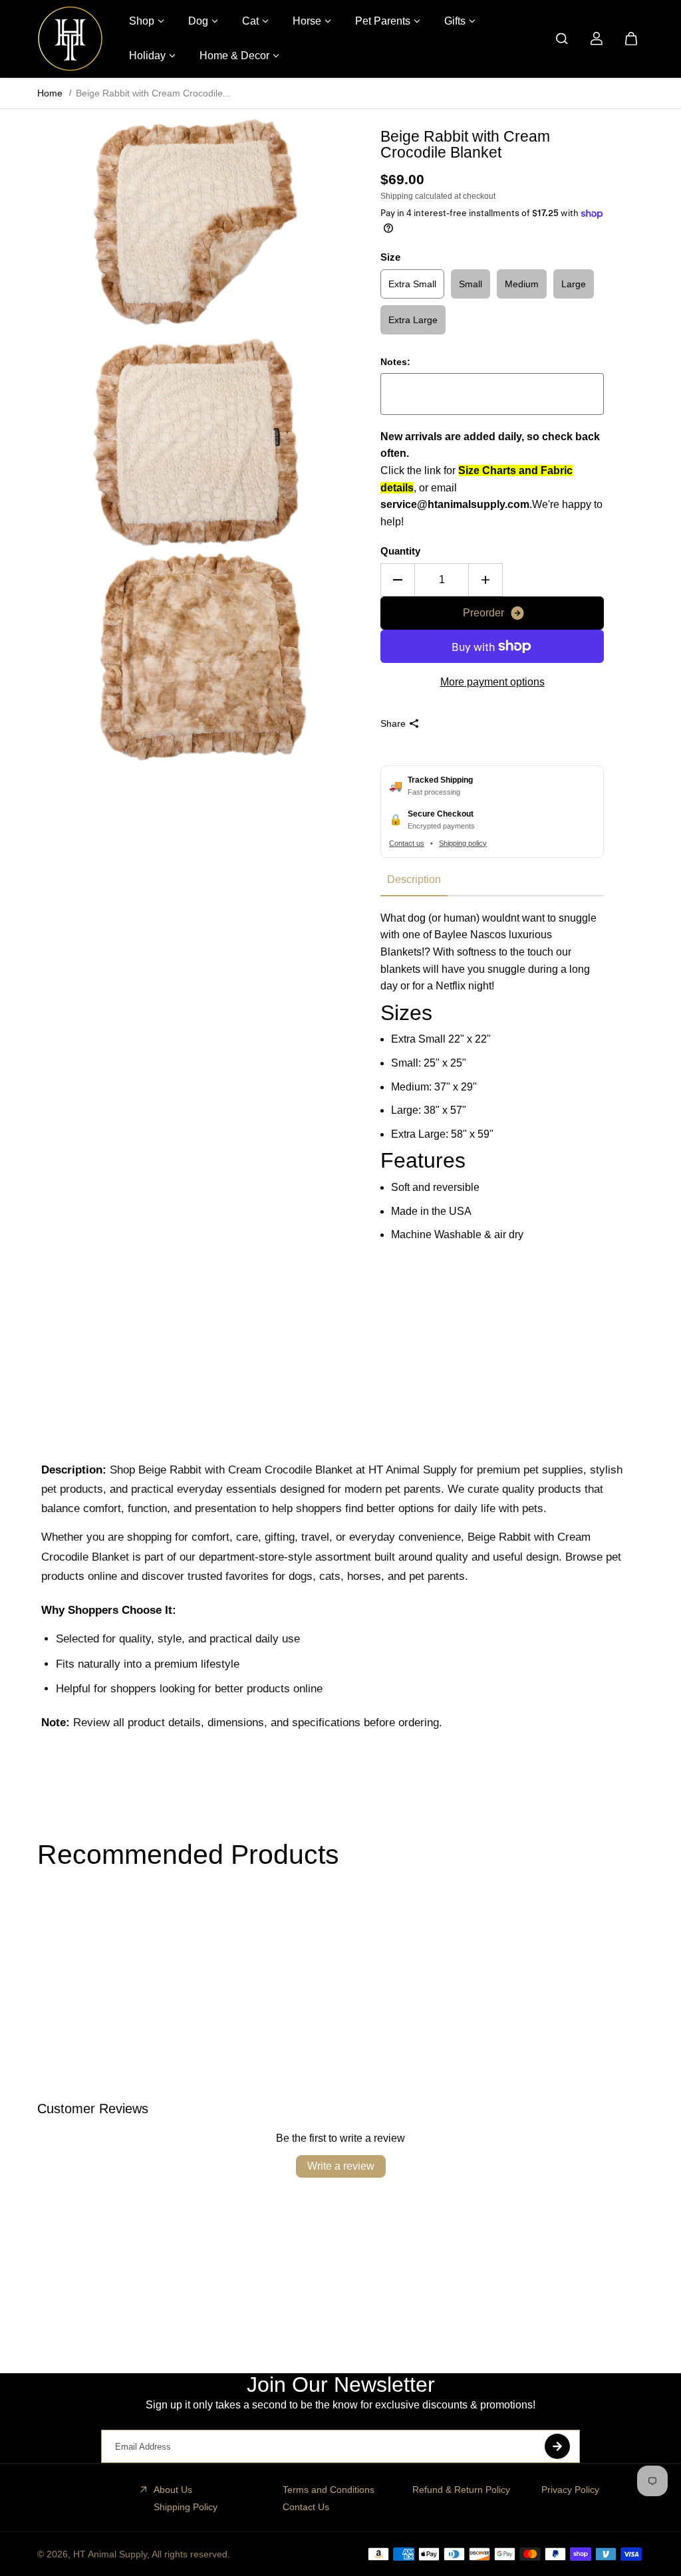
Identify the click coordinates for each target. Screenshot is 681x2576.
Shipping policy (463, 843)
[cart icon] (631, 39)
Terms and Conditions (329, 2490)
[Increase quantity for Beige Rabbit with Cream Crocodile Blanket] (485, 580)
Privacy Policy (570, 2490)
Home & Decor (234, 56)
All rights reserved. (191, 2554)
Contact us (407, 843)
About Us (173, 2490)
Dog (198, 21)
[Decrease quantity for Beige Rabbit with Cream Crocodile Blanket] (398, 580)
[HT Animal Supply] (70, 39)
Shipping (397, 196)
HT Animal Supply (110, 2554)
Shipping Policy (186, 2507)
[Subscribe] (557, 2446)
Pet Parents (383, 21)
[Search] (562, 39)
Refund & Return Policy (461, 2490)
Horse (307, 21)
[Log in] (597, 39)
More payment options (492, 682)
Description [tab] (414, 879)
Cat (250, 21)
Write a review (341, 2166)
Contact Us (306, 2507)
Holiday (147, 56)
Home (50, 93)
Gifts (455, 21)
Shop (142, 21)
